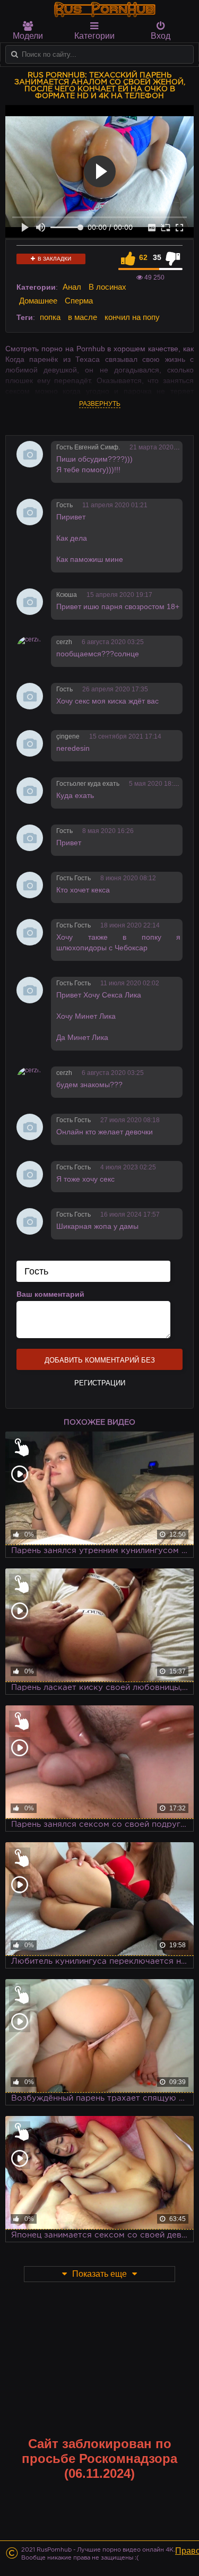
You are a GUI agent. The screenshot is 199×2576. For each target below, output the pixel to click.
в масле (83, 317)
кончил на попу (132, 317)
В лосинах (107, 287)
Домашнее (38, 301)
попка (50, 317)
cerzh (64, 642)
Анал (72, 287)
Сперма (79, 301)
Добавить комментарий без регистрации (100, 1363)
